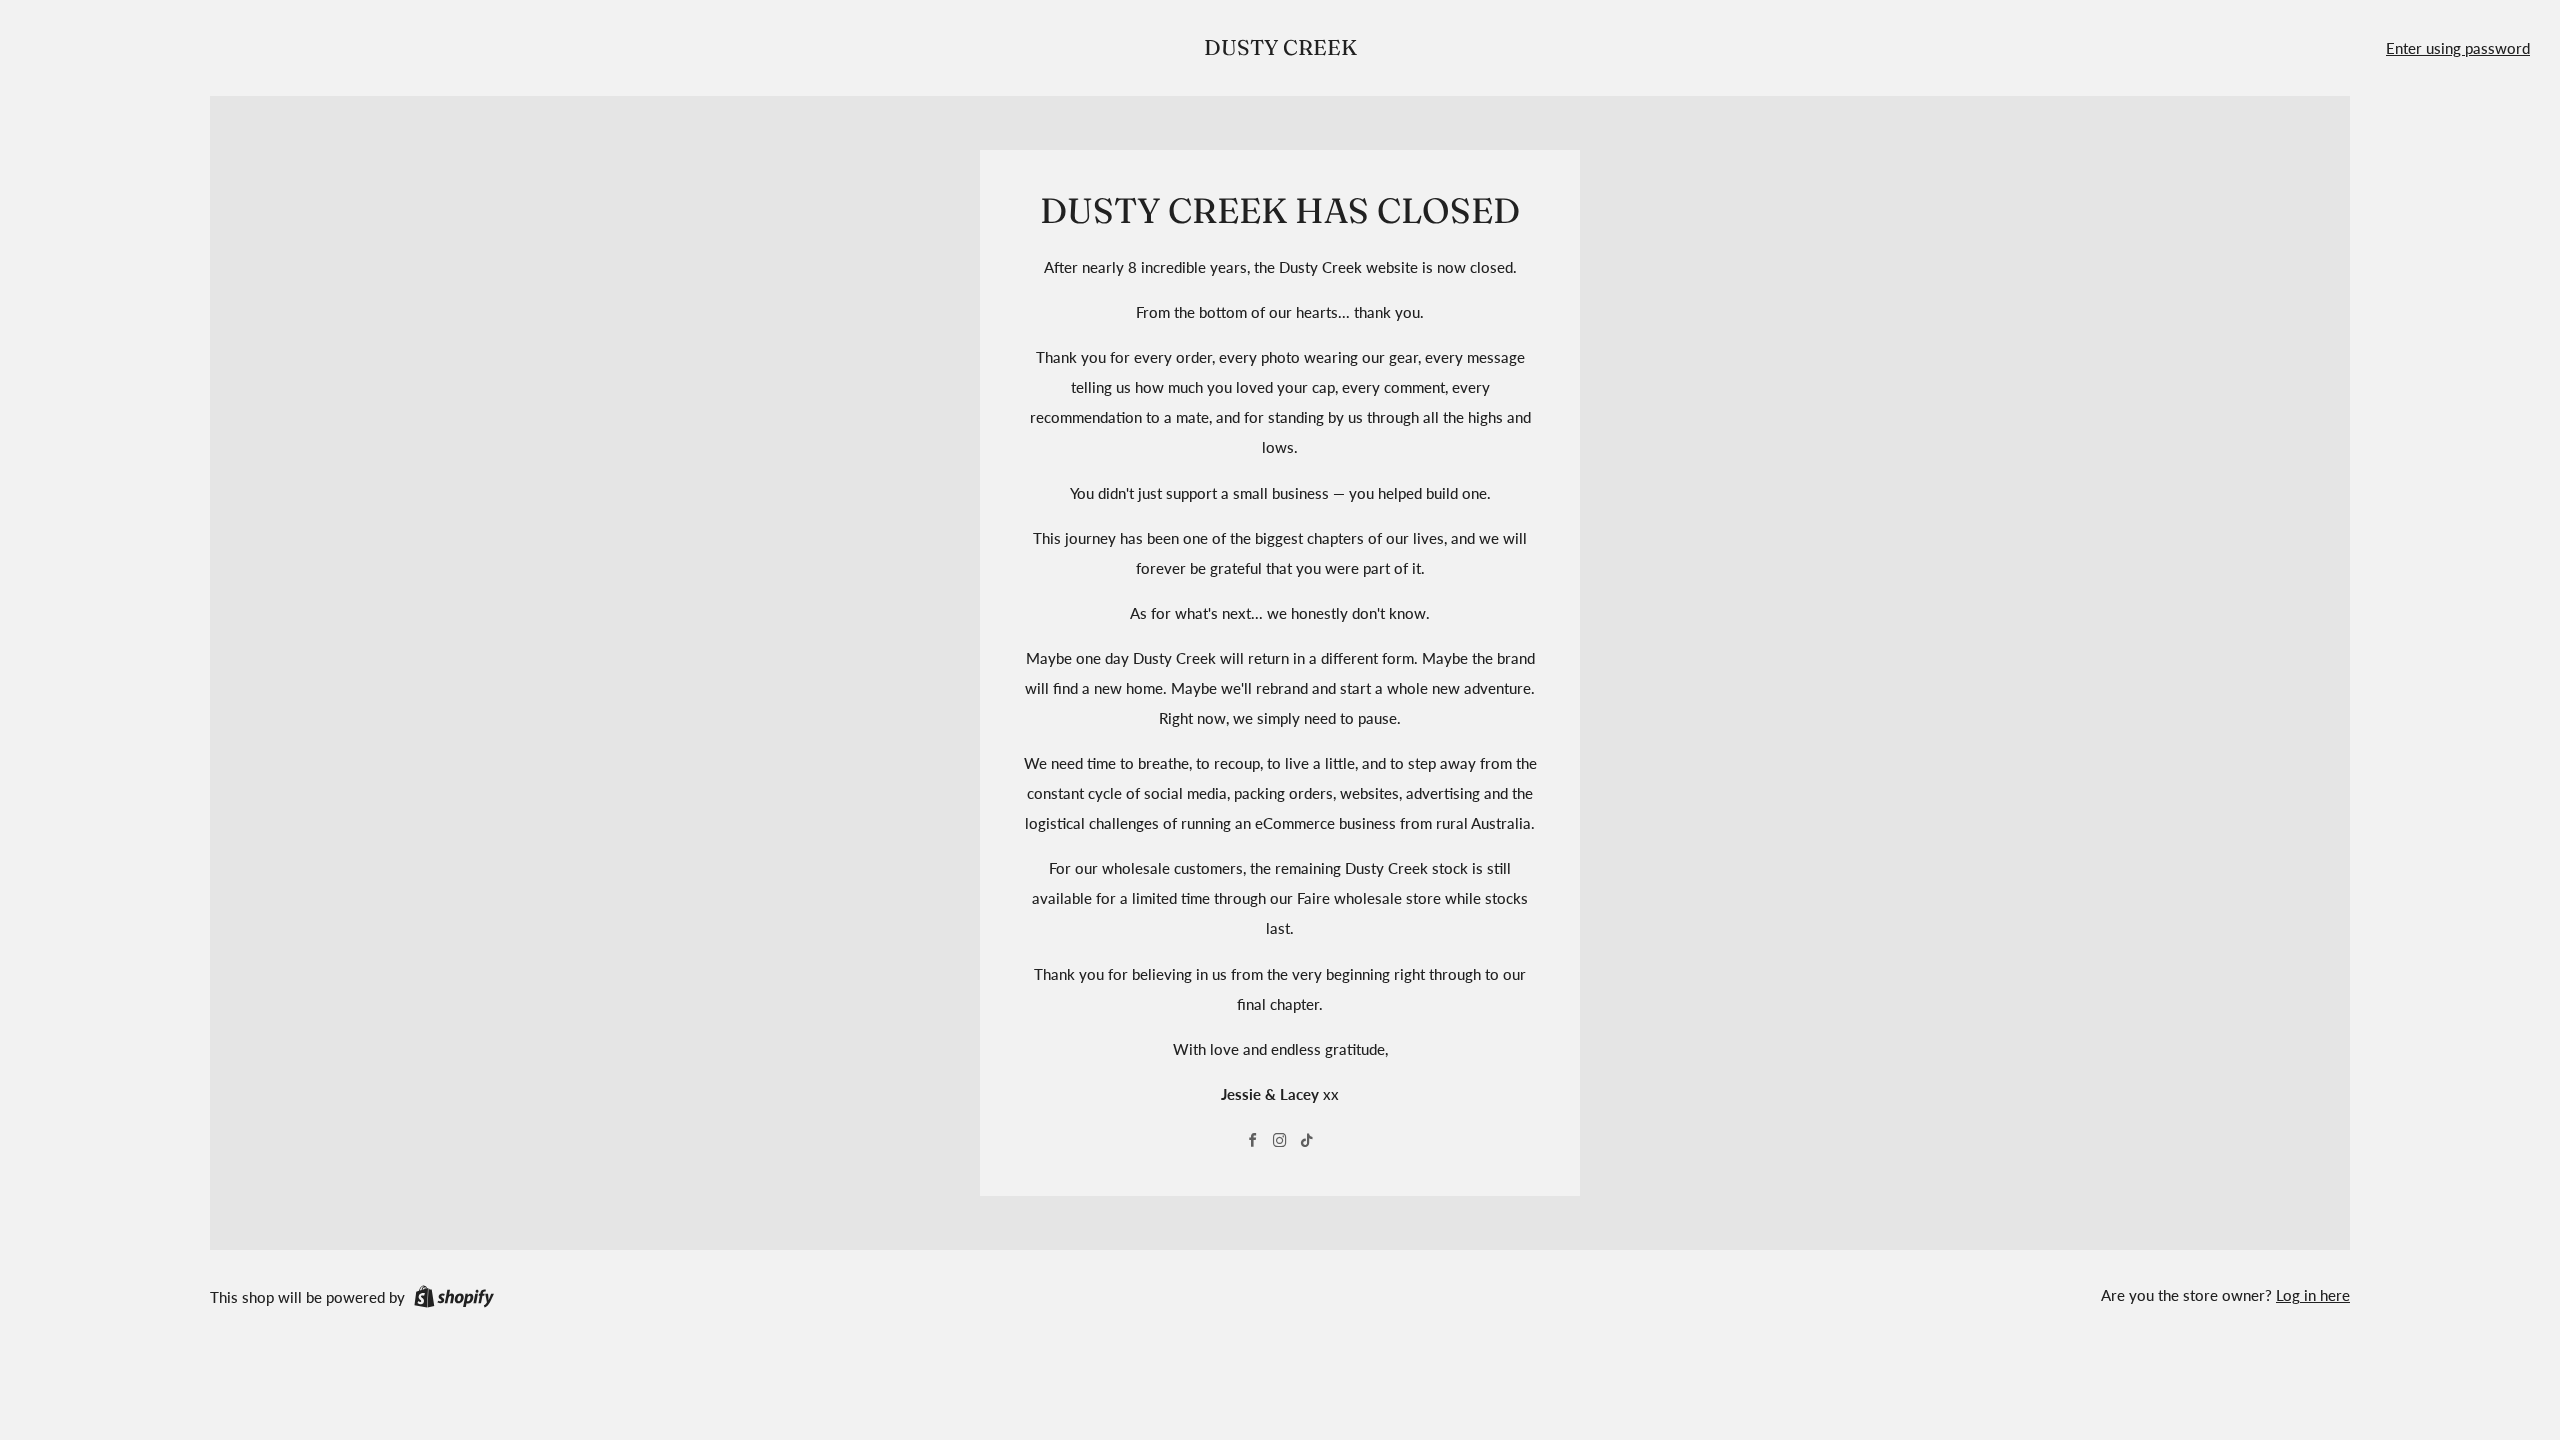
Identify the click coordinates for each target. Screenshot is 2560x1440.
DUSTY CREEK (1280, 47)
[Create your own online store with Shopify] (454, 1300)
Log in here (2313, 1295)
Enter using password (2458, 48)
